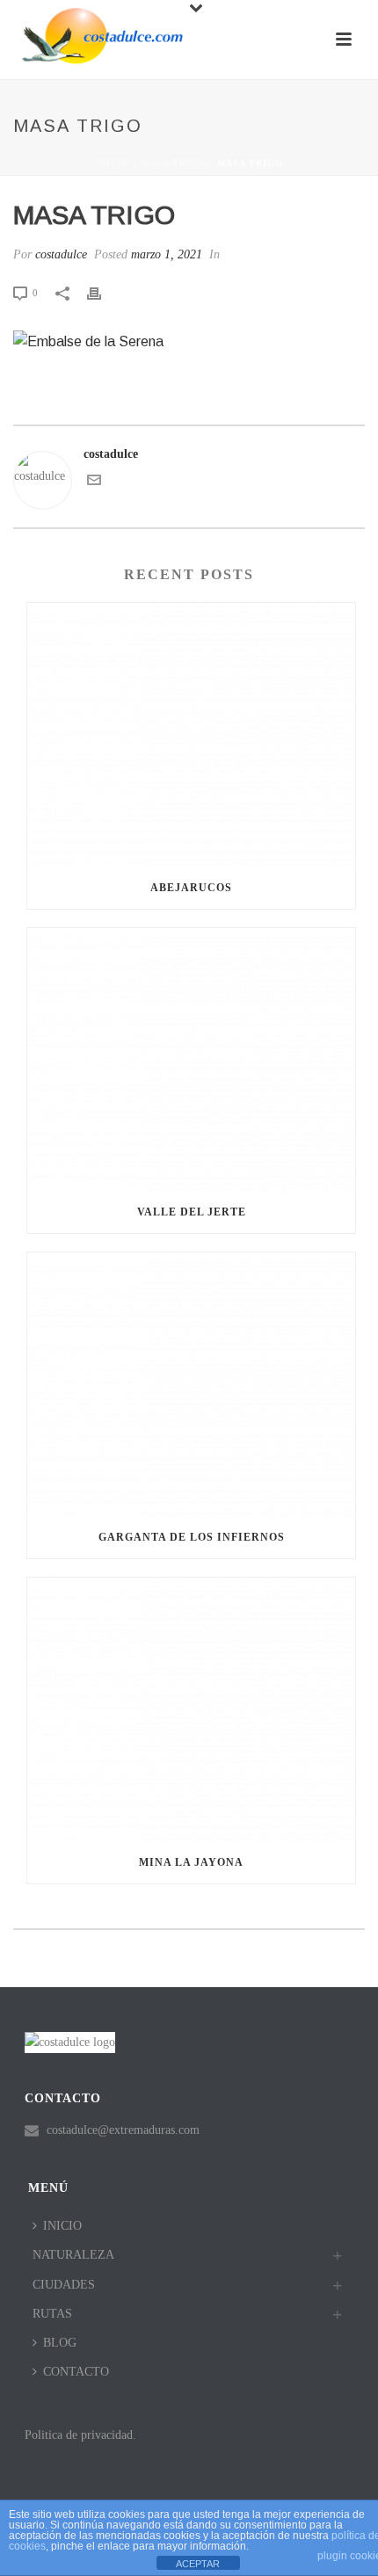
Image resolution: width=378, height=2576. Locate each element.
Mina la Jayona (191, 1862)
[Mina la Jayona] (191, 1709)
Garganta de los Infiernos (192, 1537)
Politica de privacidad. (80, 2435)
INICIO (62, 2226)
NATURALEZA (73, 2255)
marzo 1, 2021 (167, 254)
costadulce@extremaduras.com (123, 2130)
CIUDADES (64, 2285)
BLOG (60, 2343)
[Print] (103, 292)
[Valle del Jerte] (191, 1060)
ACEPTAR (198, 2564)
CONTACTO (76, 2372)
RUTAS (52, 2314)
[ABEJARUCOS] (191, 735)
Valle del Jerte (192, 1212)
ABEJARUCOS (191, 888)
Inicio (113, 163)
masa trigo (174, 163)
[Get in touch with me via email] (94, 483)
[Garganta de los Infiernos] (191, 1384)
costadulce (61, 254)
